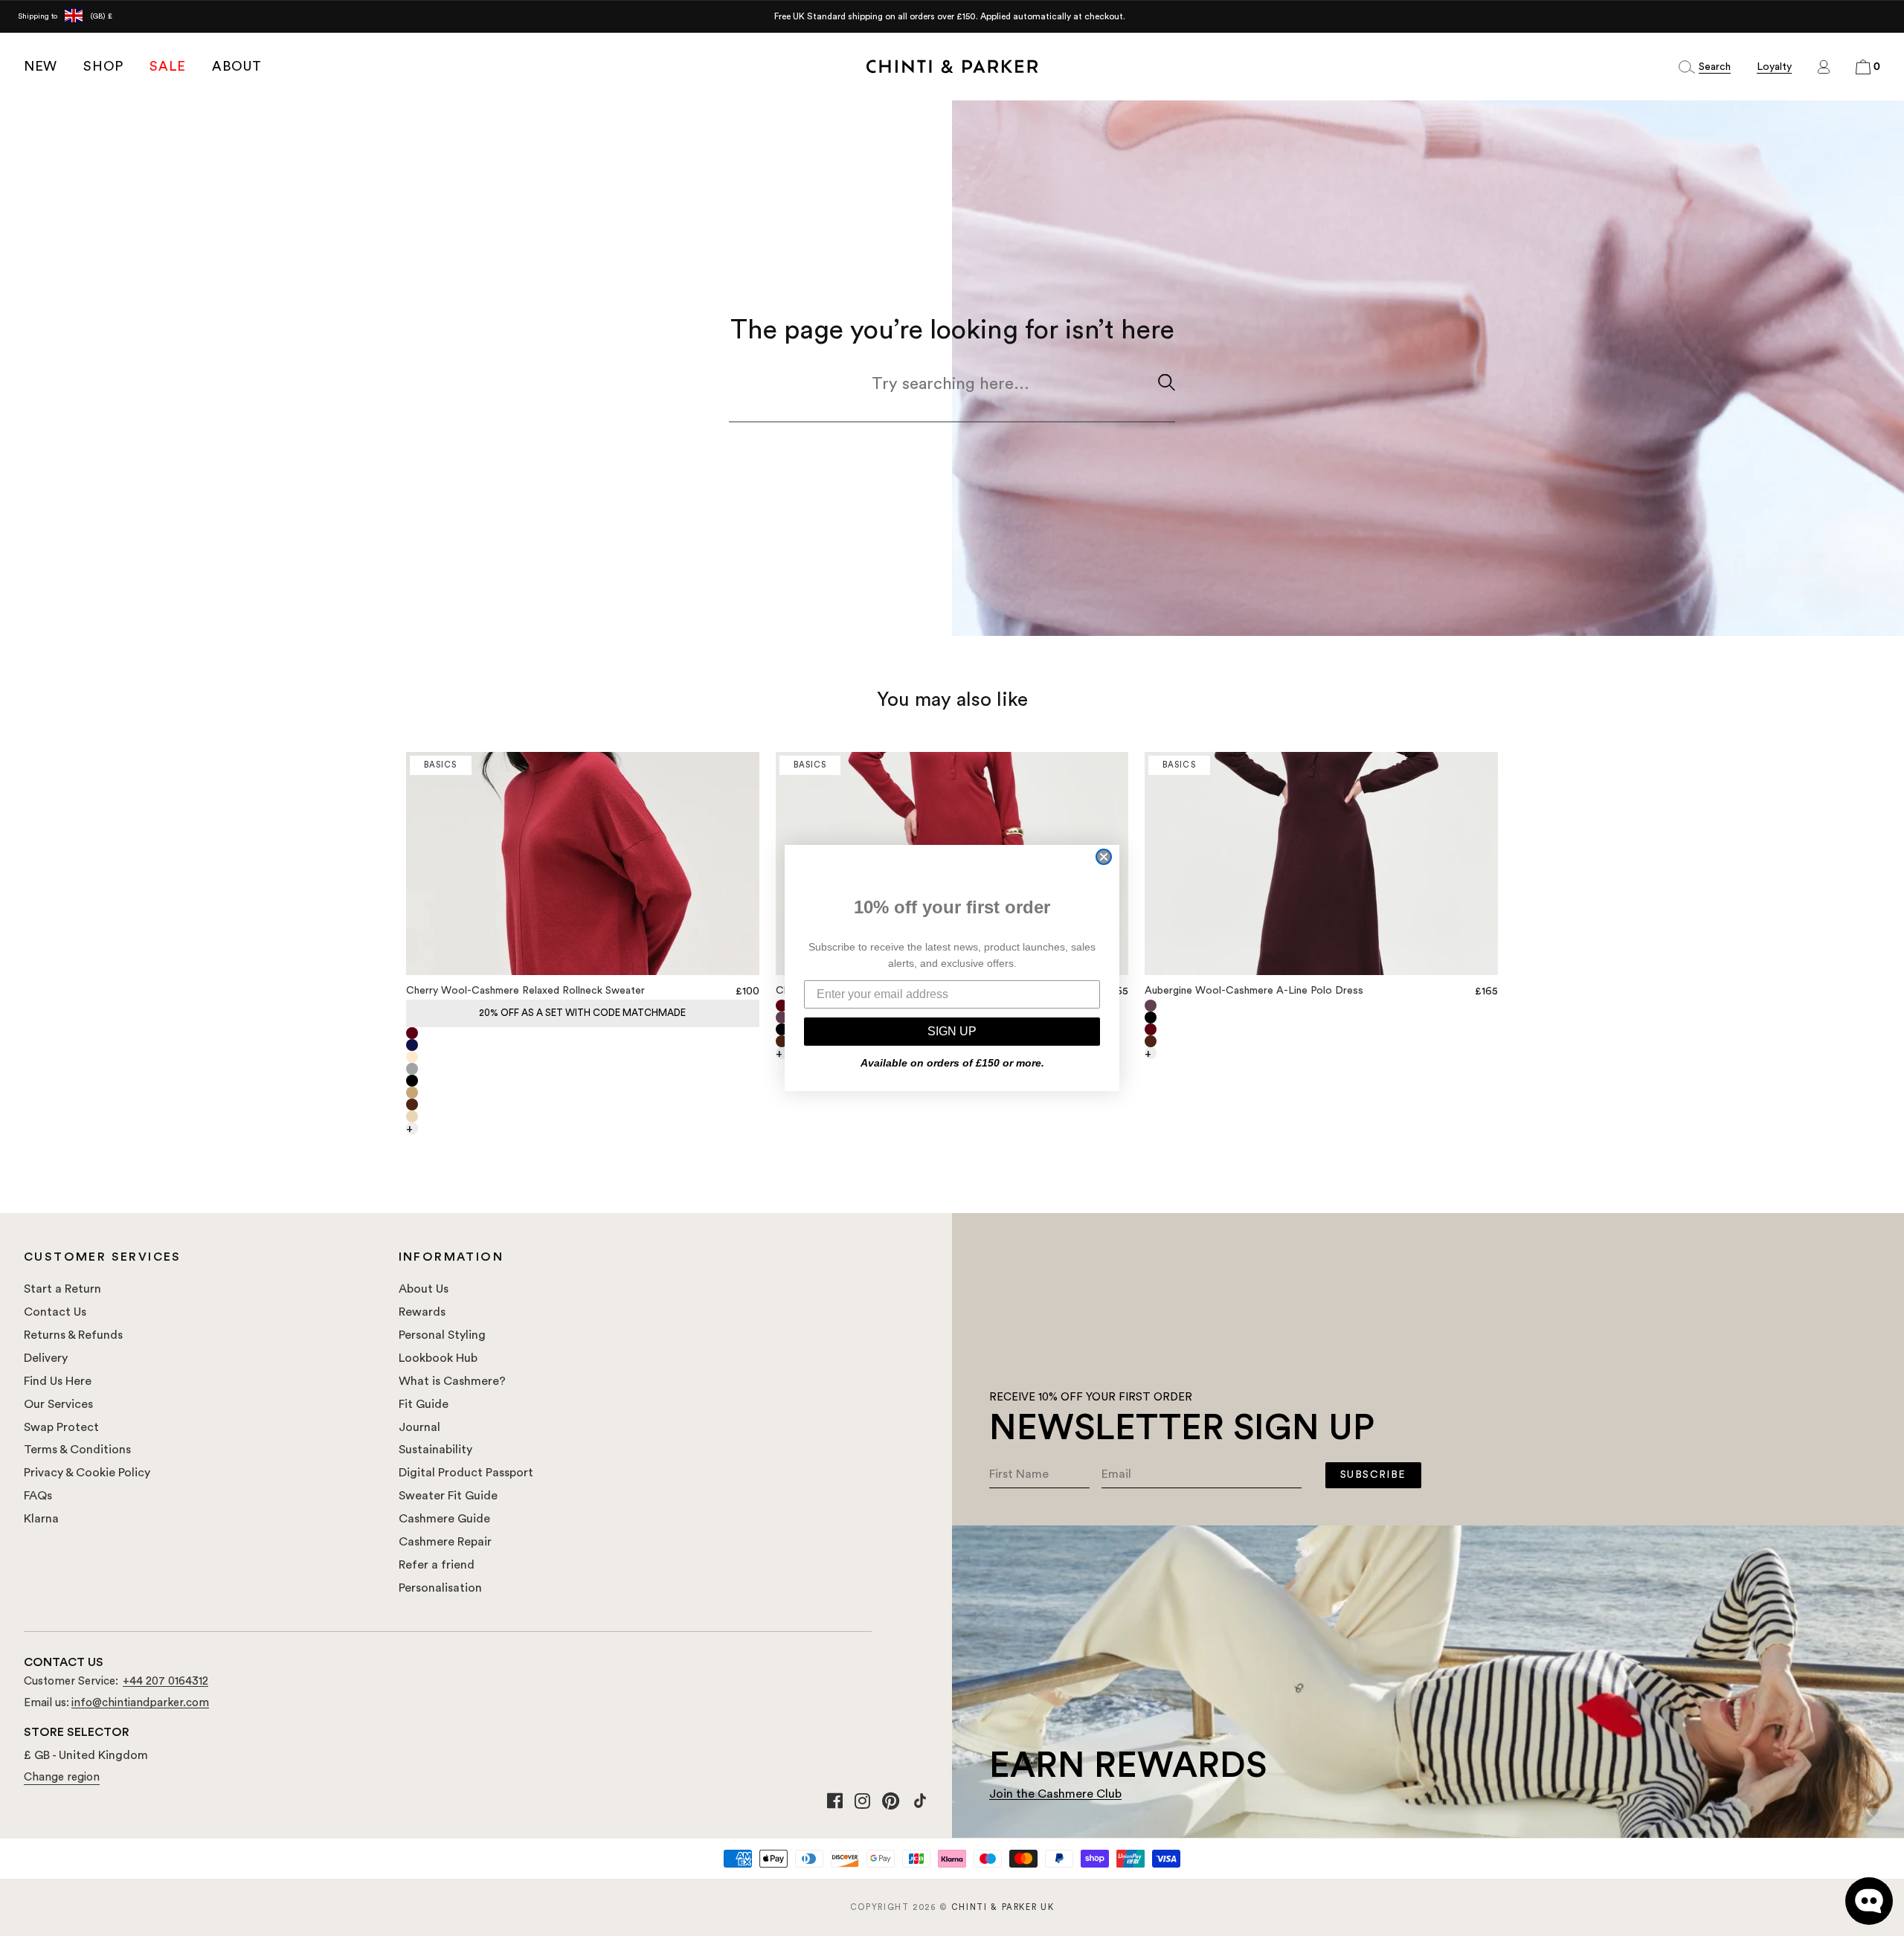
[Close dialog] (1104, 857)
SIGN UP (952, 1031)
